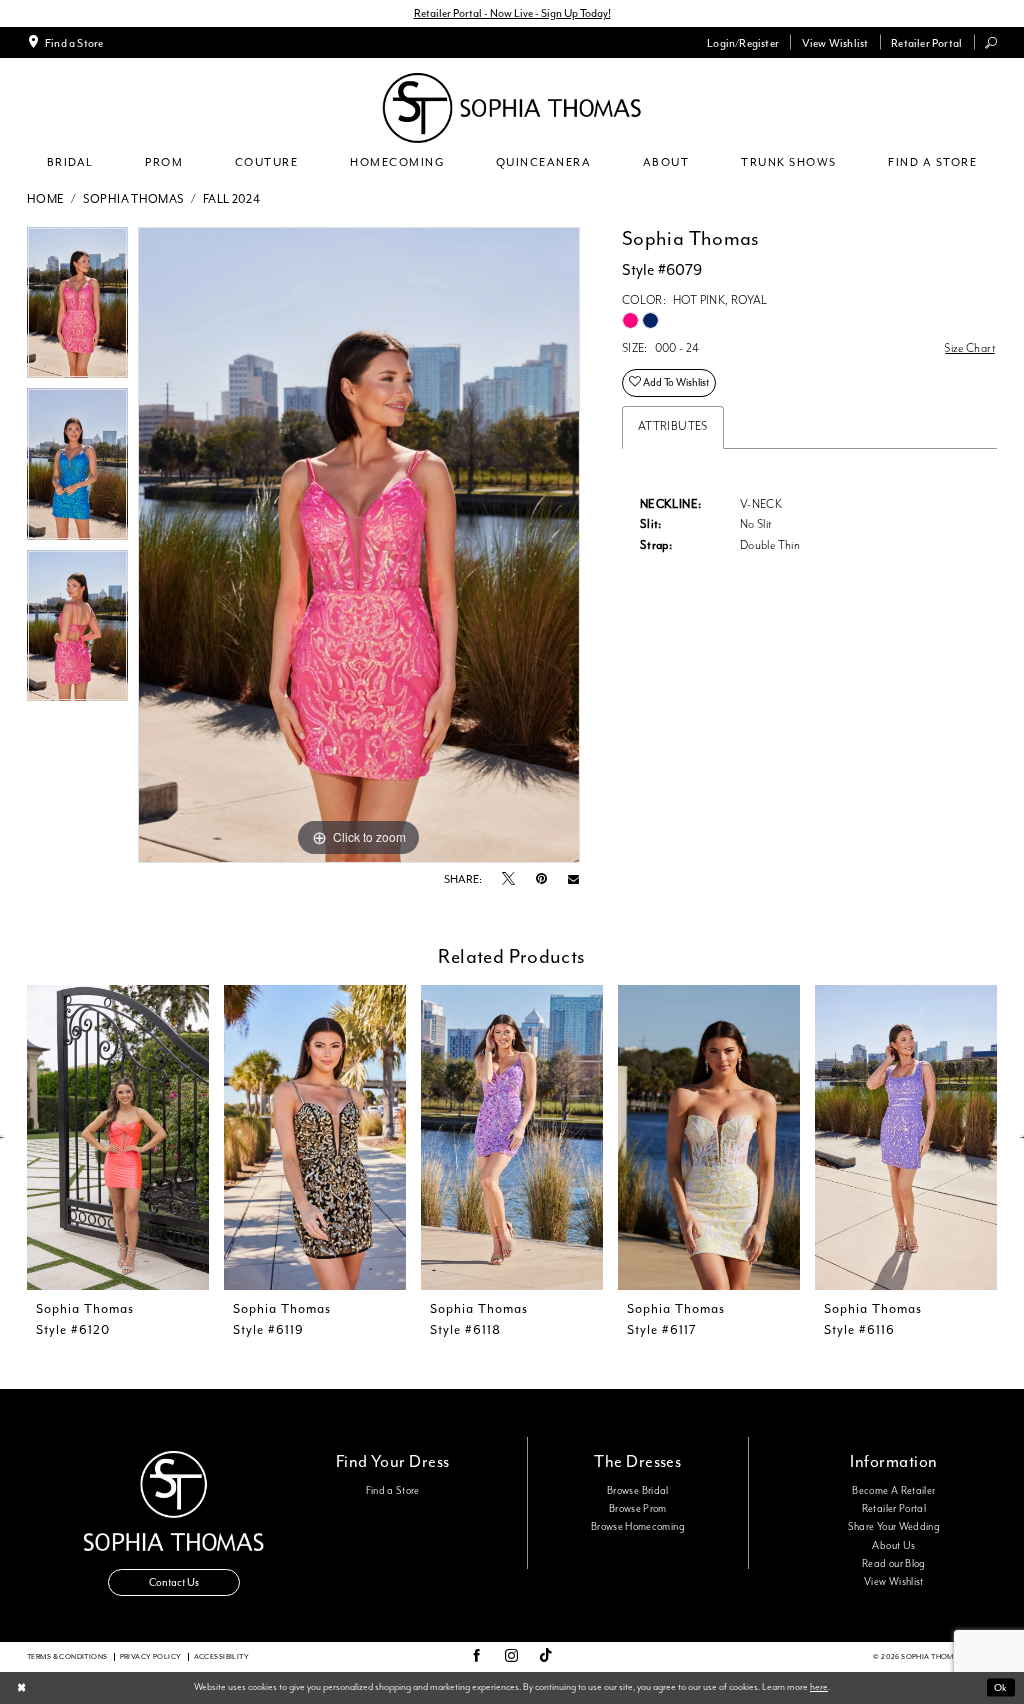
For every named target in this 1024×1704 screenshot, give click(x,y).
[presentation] (118, 1137)
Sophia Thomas (134, 199)
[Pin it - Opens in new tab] (541, 879)
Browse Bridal (638, 1491)
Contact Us (174, 1582)
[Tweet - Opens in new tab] (508, 880)
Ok (1000, 1687)
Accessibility (221, 1656)
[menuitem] (65, 42)
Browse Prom (638, 1509)
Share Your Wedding (894, 1527)
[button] (743, 42)
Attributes (673, 426)
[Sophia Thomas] (512, 108)
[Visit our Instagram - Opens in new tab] (511, 1657)
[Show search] (991, 42)
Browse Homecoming (638, 1527)
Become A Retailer (893, 1491)
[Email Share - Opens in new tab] (573, 879)
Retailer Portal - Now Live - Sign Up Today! (512, 13)
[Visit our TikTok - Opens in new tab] (546, 1656)
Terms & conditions (67, 1656)
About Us (893, 1546)
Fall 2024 (231, 199)
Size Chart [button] (970, 348)
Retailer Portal (894, 1509)
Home (46, 199)
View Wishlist (894, 1582)
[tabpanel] (77, 308)
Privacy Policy (151, 1656)
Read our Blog (894, 1564)
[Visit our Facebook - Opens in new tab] (476, 1657)
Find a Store (393, 1491)
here (819, 1687)
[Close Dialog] (21, 1688)
